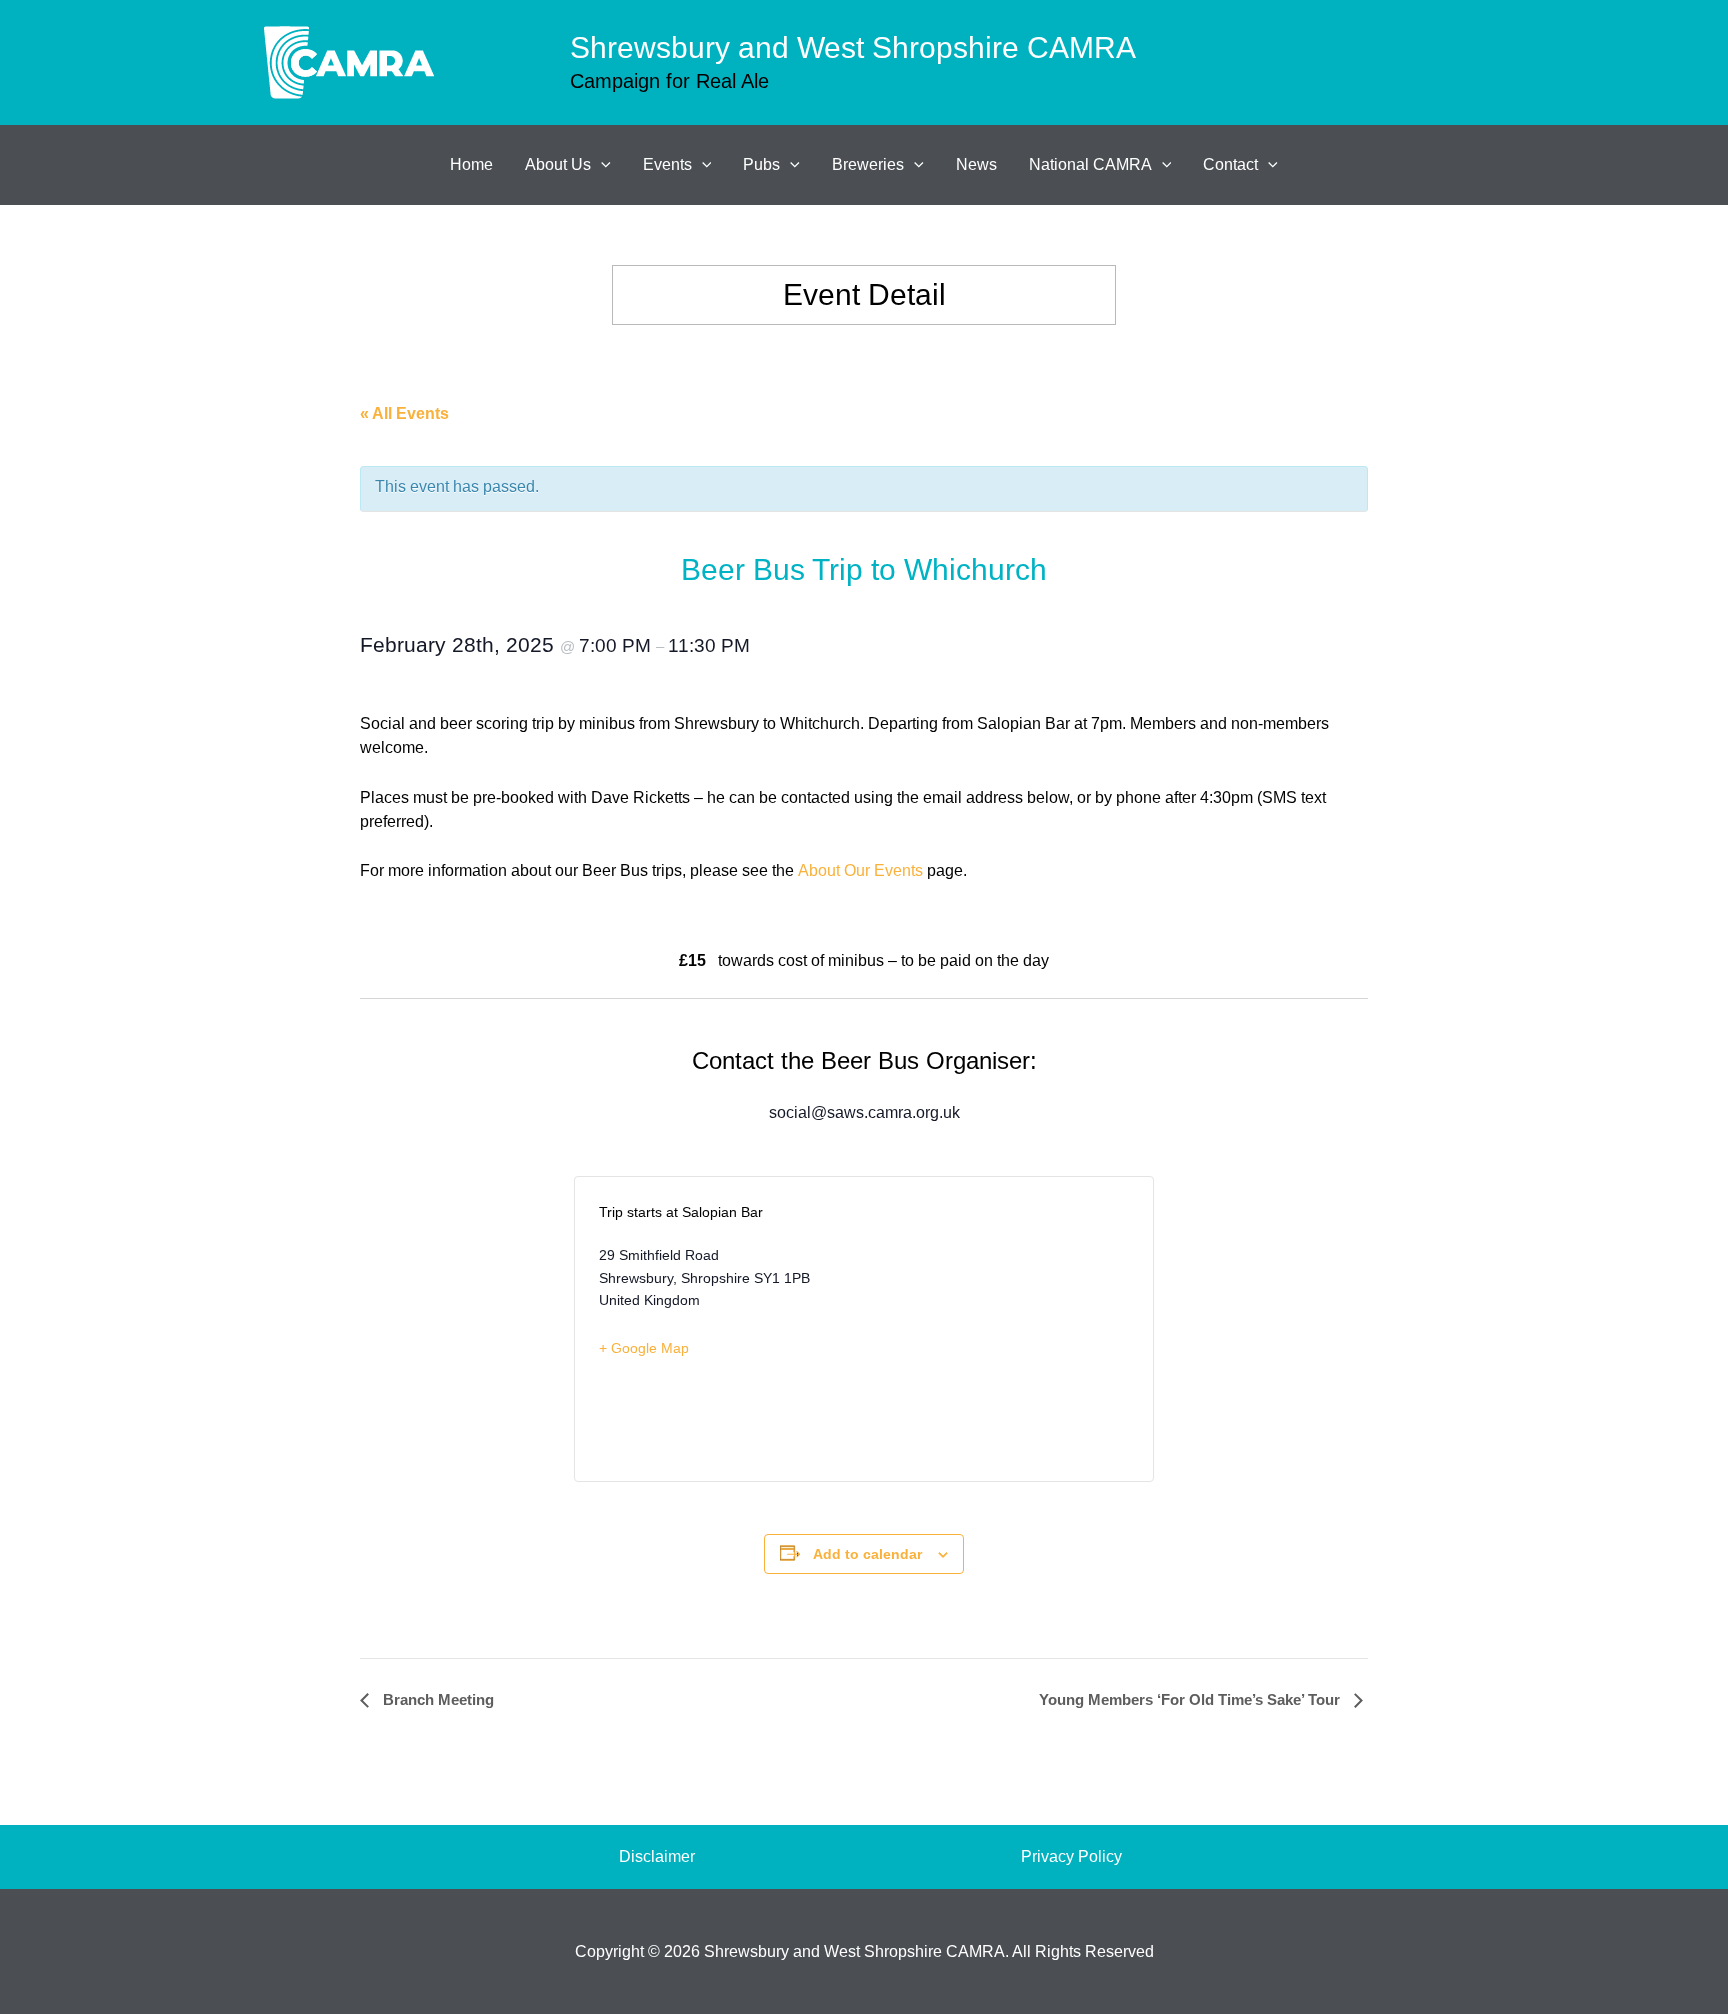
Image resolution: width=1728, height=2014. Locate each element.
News (976, 164)
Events (667, 164)
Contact (1230, 164)
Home (471, 164)
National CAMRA (1090, 164)
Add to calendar (867, 1554)
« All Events (404, 413)
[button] (601, 165)
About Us (558, 164)
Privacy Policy (1071, 1856)
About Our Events (860, 870)
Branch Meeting (436, 1699)
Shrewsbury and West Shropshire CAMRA (853, 47)
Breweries (868, 164)
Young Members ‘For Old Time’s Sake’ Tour (1191, 1699)
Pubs (761, 164)
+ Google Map (644, 1348)
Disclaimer (657, 1856)
